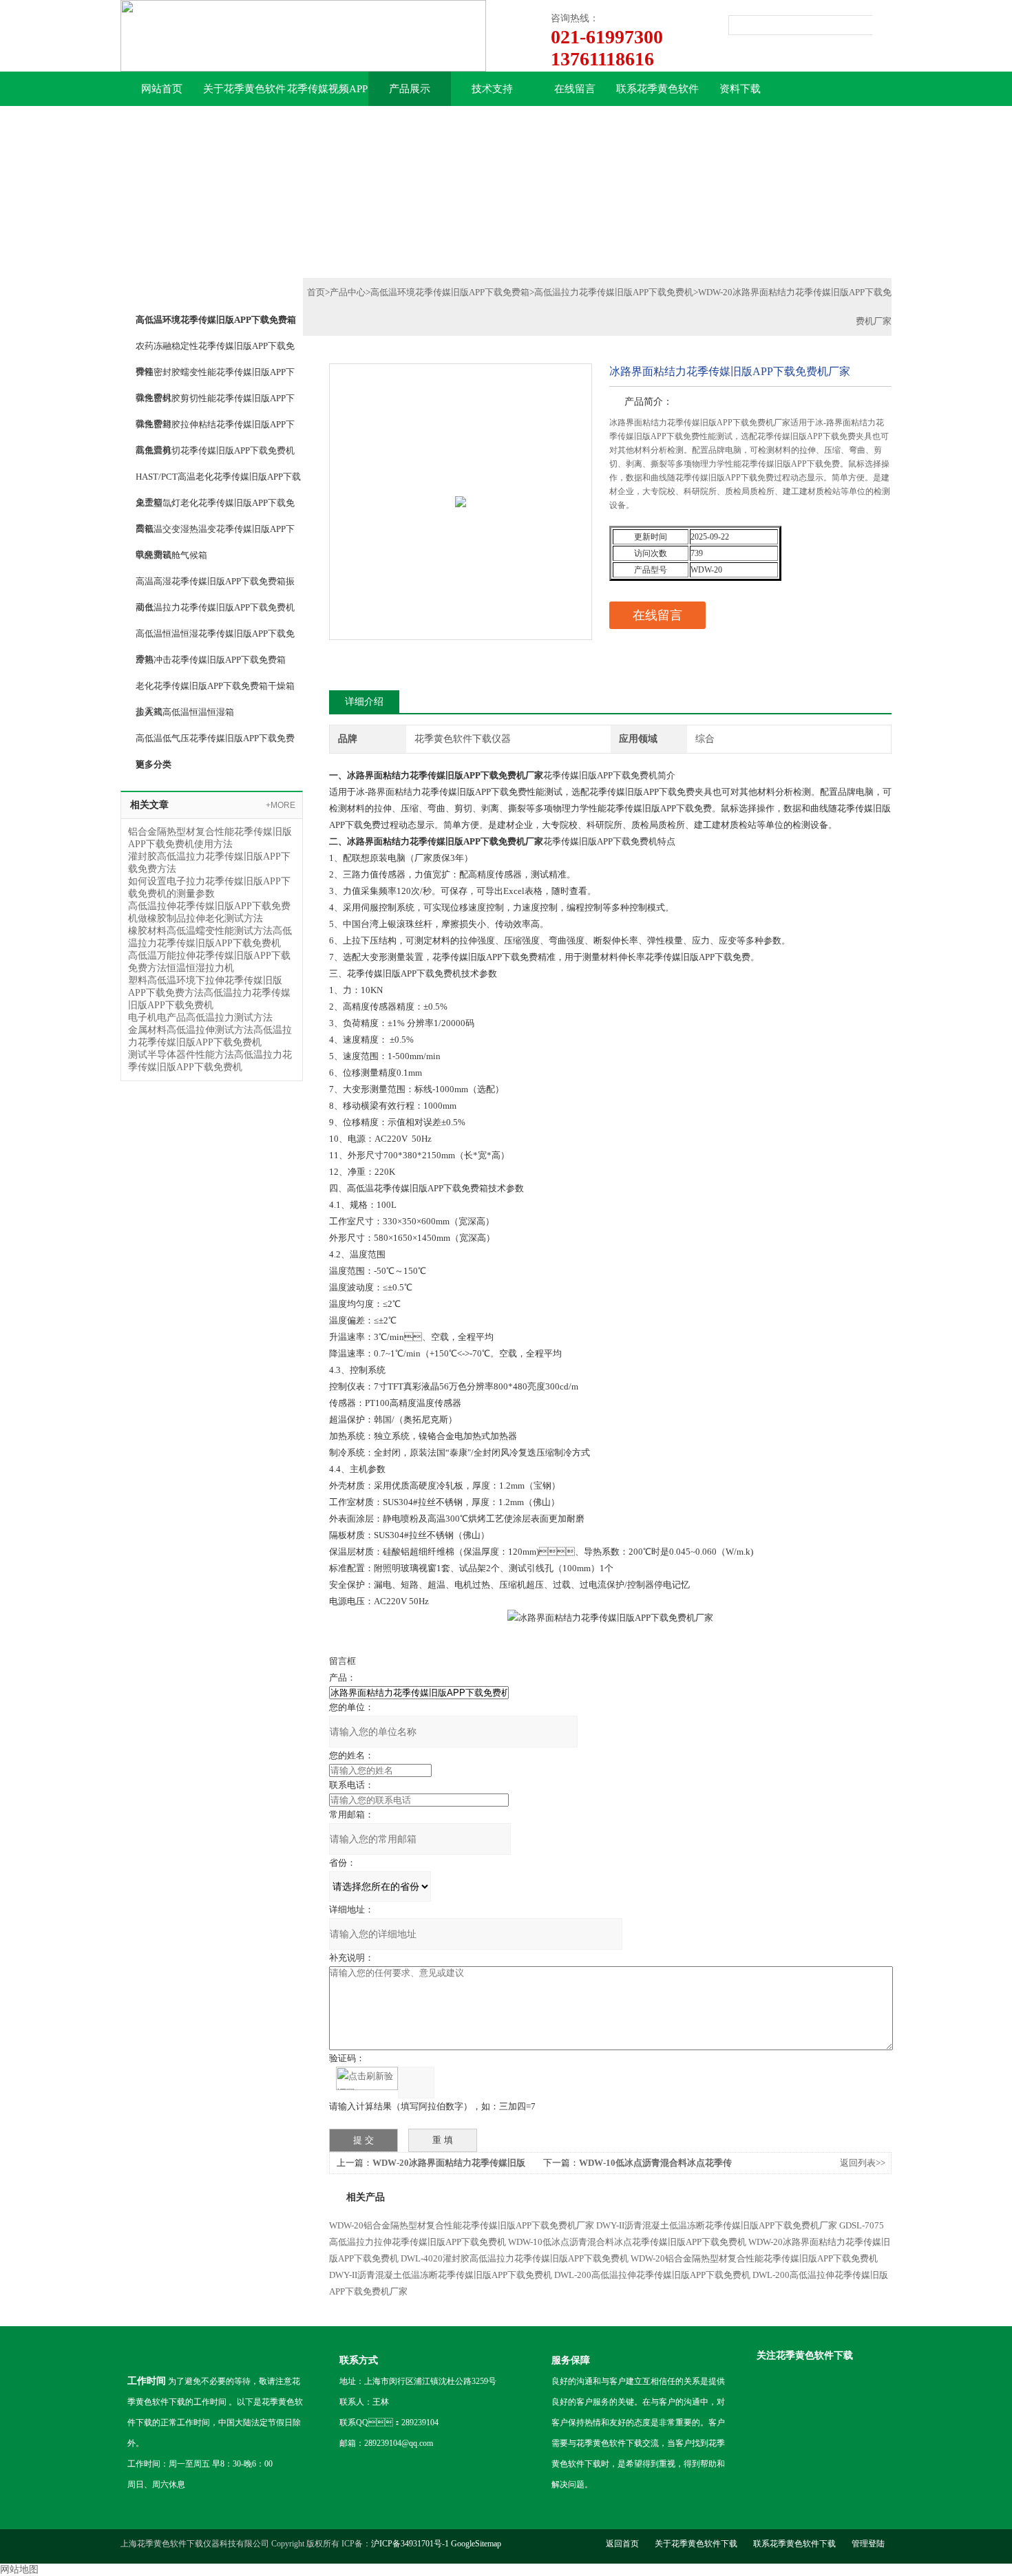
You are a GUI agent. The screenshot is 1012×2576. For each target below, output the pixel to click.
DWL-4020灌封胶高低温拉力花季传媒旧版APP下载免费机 (515, 2258)
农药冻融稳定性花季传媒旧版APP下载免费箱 (215, 350)
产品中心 (348, 292)
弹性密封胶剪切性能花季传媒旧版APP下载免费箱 (215, 402)
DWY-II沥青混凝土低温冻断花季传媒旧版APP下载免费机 (441, 2275)
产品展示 (410, 89)
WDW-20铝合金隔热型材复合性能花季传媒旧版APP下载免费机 (754, 2258)
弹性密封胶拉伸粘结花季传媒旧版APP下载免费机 (215, 428)
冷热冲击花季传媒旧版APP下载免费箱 (211, 660)
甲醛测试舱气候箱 (171, 555)
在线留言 (575, 89)
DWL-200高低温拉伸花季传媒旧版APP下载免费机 (652, 2275)
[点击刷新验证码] (367, 2078)
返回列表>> (863, 2163)
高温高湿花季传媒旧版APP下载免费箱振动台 (215, 585)
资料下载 (740, 89)
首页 (316, 292)
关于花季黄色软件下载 (244, 95)
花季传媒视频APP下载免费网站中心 (327, 95)
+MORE (281, 805)
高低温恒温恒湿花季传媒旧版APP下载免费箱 (215, 637)
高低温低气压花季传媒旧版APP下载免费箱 (215, 742)
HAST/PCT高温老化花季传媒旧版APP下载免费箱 (218, 480)
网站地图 (19, 2569)
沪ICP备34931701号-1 (410, 2544)
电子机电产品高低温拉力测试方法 (200, 1018)
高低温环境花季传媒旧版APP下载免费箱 (450, 292)
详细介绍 (364, 702)
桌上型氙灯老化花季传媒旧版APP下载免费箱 (215, 507)
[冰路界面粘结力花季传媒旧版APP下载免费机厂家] (461, 472)
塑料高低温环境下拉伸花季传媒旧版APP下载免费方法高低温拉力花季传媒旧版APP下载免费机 (209, 993)
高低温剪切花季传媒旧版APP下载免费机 (215, 450)
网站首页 (162, 89)
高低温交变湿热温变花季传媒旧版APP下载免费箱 (215, 533)
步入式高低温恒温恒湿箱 (185, 712)
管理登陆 (868, 2544)
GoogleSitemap (476, 2544)
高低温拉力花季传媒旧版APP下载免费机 (215, 607)
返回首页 (622, 2544)
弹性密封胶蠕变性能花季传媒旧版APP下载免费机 (215, 376)
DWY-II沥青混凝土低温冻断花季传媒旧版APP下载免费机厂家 (717, 2225)
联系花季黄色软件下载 (657, 95)
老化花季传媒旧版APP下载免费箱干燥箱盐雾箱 (215, 690)
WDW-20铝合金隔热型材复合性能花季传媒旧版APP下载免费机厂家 (462, 2225)
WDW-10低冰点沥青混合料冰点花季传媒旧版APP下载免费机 (627, 2242)
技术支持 (492, 89)
